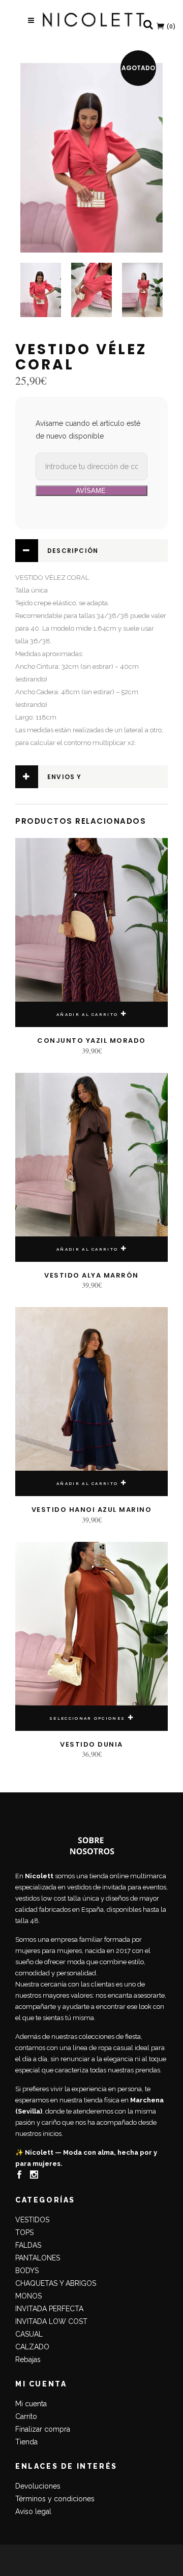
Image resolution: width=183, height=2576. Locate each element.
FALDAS (28, 2245)
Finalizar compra (43, 2429)
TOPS (24, 2232)
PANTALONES (38, 2258)
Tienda (26, 2442)
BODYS (27, 2271)
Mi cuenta (31, 2404)
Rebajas (28, 2360)
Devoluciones (38, 2486)
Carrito (26, 2416)
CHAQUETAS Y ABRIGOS (56, 2283)
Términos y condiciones (55, 2499)
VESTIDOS (32, 2220)
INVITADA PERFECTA (49, 2309)
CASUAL (29, 2334)
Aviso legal (33, 2511)
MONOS (28, 2296)
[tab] (91, 551)
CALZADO (32, 2347)
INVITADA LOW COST (51, 2321)
